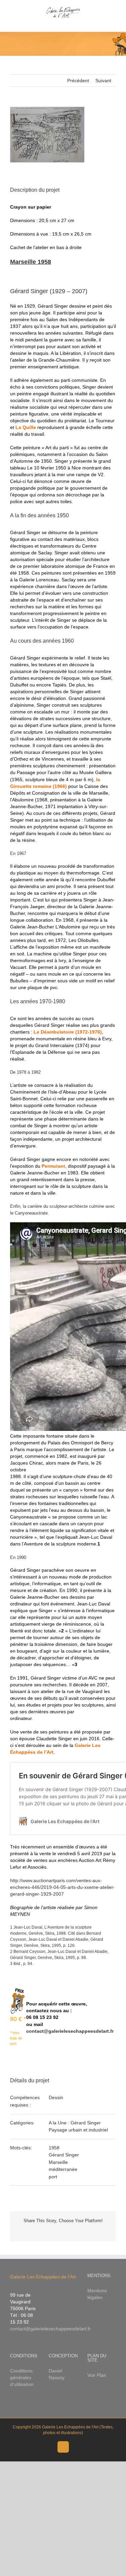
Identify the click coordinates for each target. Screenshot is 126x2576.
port (53, 2177)
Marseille (58, 2162)
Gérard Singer (64, 2155)
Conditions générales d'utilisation (22, 2378)
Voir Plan (97, 2375)
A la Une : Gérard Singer (75, 2123)
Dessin (56, 2097)
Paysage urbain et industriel (78, 2130)
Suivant (103, 81)
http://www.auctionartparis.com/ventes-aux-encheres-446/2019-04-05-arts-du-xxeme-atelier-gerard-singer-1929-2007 (62, 1887)
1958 (54, 2148)
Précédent (78, 81)
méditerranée (63, 2169)
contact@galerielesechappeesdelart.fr (70, 2031)
